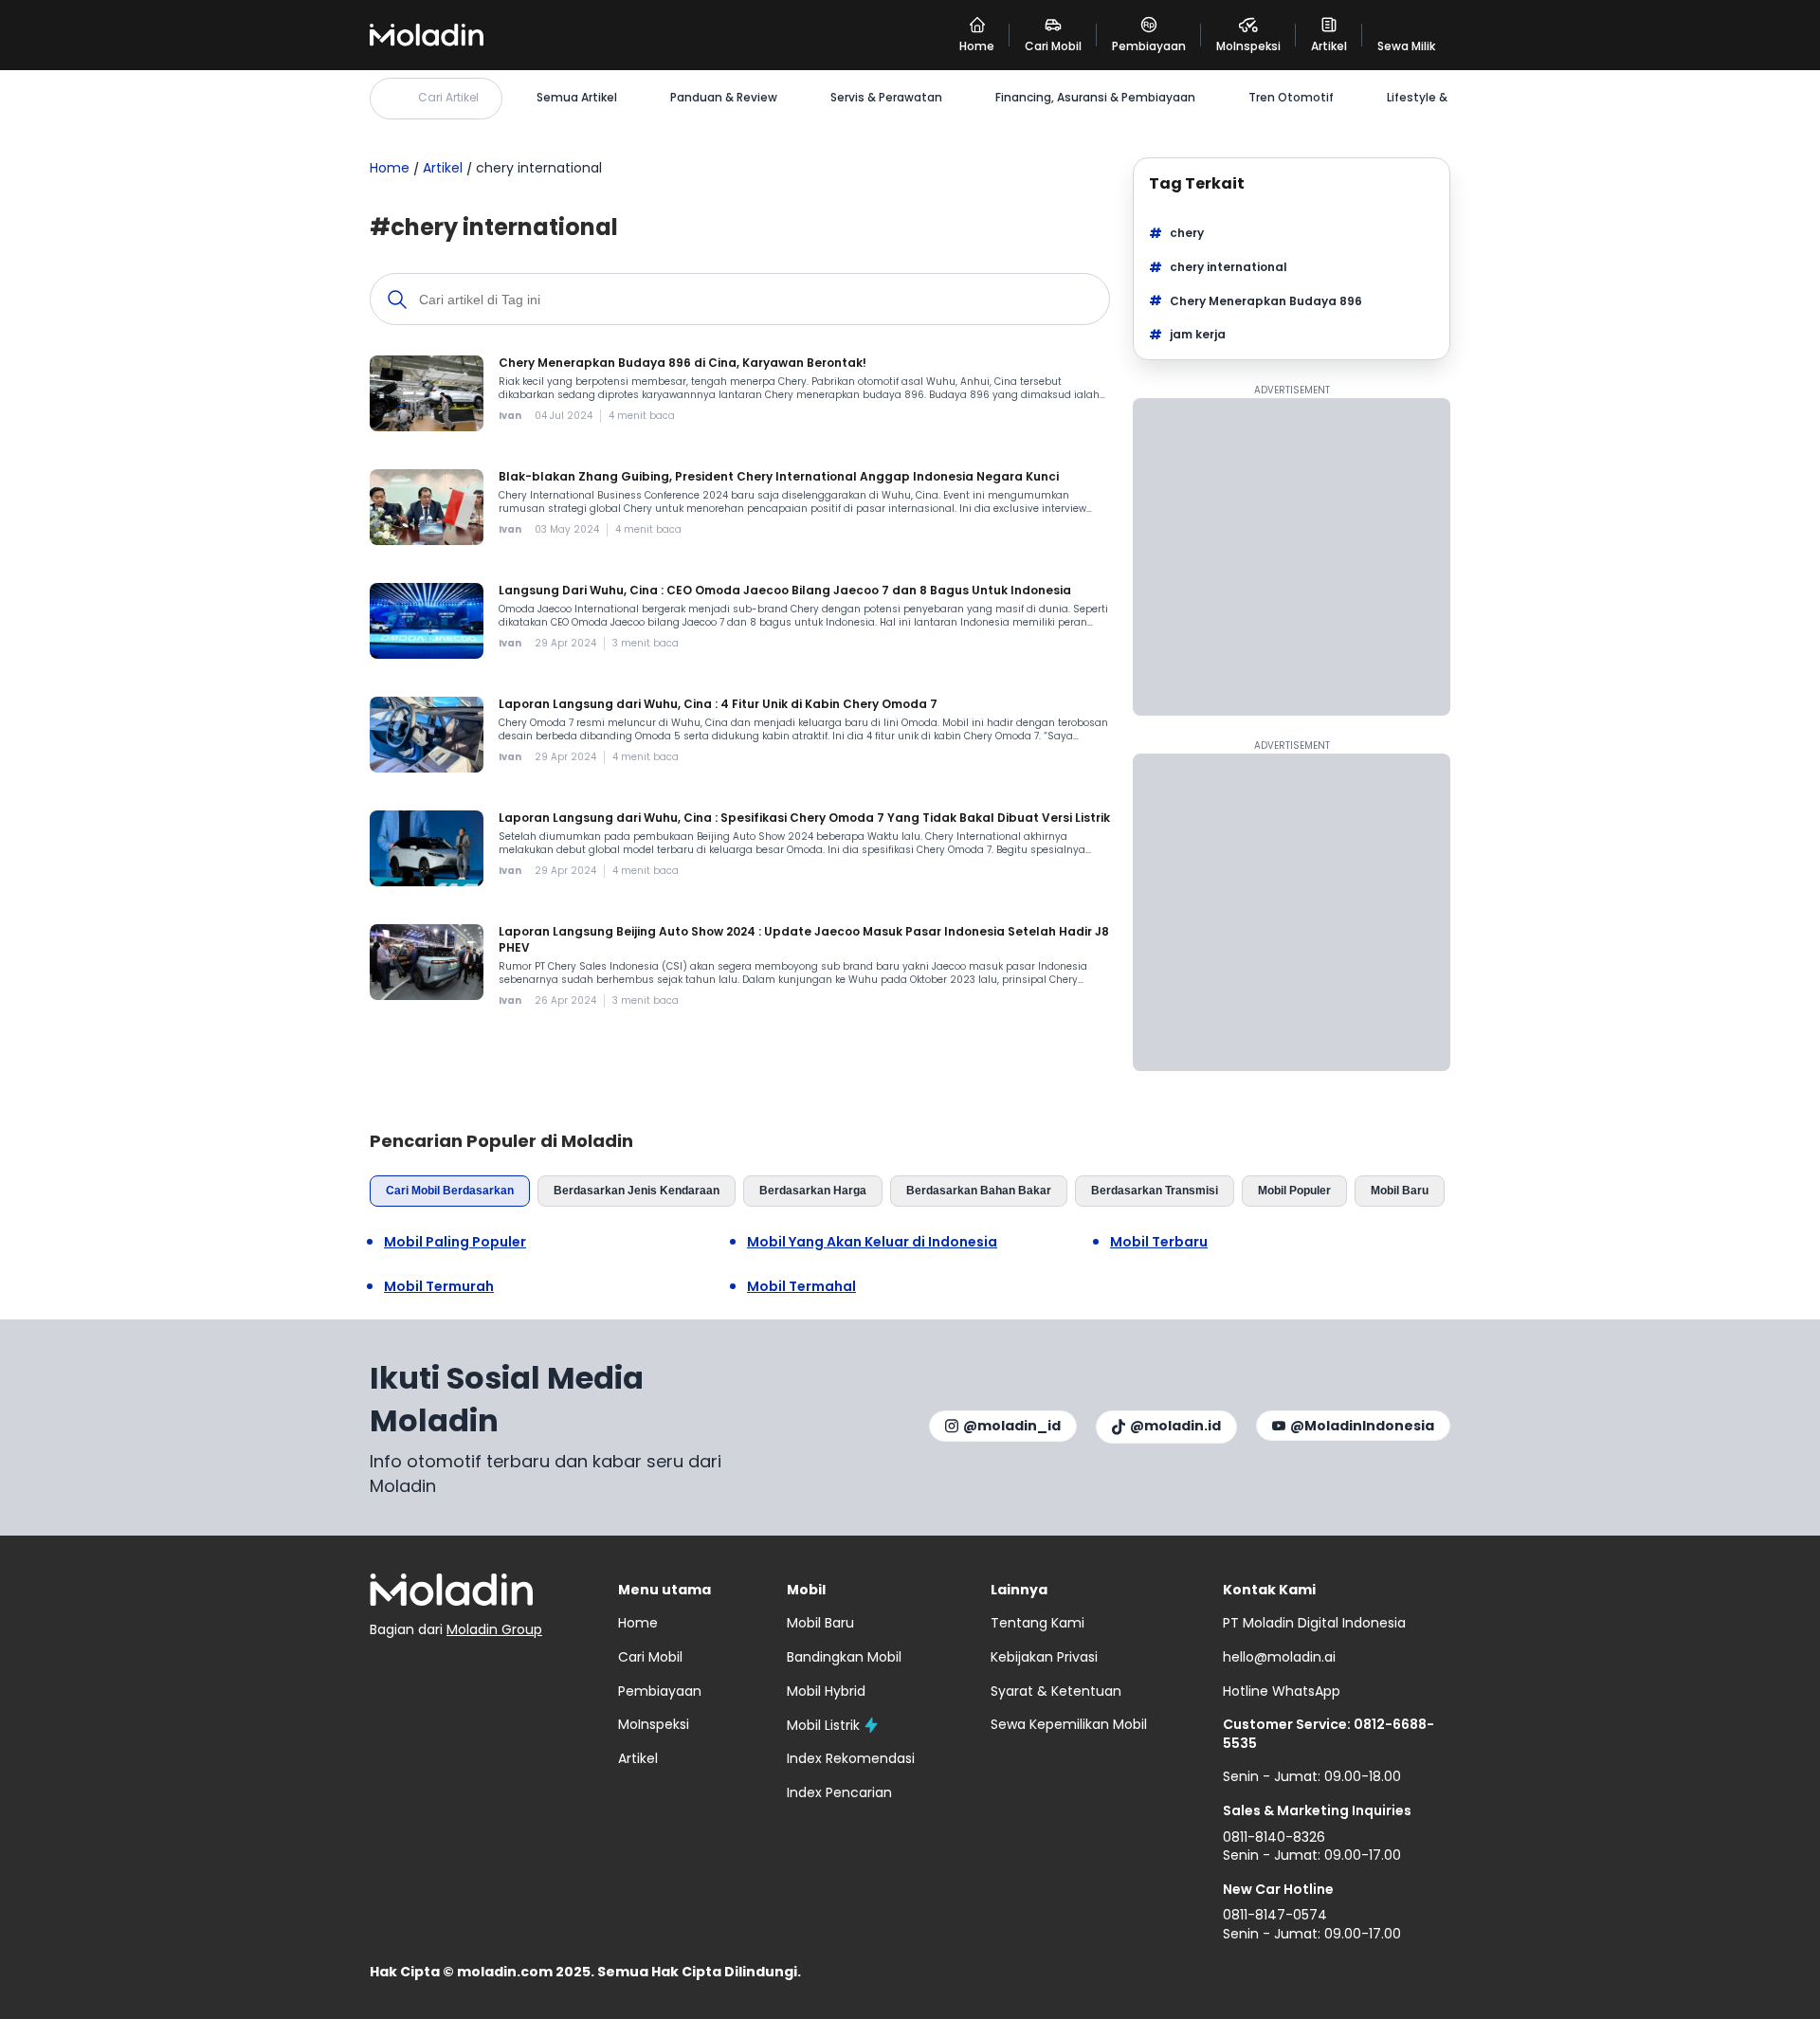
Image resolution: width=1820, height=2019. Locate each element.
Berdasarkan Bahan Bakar (979, 1191)
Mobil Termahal (801, 1287)
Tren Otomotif (1291, 98)
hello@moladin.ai (1279, 1657)
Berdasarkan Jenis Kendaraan (637, 1191)
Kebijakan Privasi (1044, 1657)
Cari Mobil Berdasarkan (450, 1191)
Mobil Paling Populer (455, 1242)
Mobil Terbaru (1159, 1242)
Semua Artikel (577, 98)
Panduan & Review (724, 98)
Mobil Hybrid (826, 1691)
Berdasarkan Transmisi (1155, 1191)
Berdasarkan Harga (813, 1191)
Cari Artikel (448, 97)
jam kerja (1198, 334)
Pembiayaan (660, 1691)
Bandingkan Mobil (844, 1657)
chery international (1228, 267)
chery (1187, 233)
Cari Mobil (650, 1657)
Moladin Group (494, 1629)
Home (390, 168)
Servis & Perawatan (886, 98)
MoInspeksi (654, 1724)
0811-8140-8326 (1274, 1837)
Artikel (443, 168)
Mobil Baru (1400, 1191)
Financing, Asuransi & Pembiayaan (1095, 98)
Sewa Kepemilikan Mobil (1069, 1724)
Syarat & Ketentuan (1056, 1691)
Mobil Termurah (439, 1287)
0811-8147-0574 (1275, 1915)
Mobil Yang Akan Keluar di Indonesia (872, 1242)
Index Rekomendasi (851, 1758)
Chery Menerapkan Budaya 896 (1266, 301)
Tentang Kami (1037, 1623)
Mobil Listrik (823, 1725)
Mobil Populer (1294, 1191)
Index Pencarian (839, 1792)
